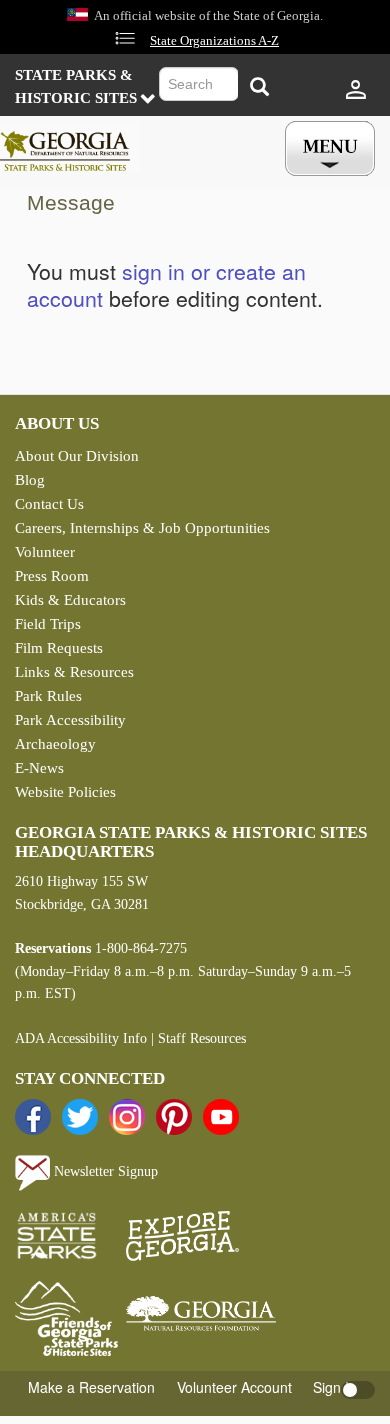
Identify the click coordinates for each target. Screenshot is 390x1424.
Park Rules (48, 696)
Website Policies (65, 792)
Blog (30, 480)
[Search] (259, 86)
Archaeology (55, 744)
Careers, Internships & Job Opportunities (142, 528)
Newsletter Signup (104, 1171)
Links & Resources (74, 672)
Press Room (52, 576)
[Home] (70, 146)
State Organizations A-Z (214, 41)
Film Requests (59, 648)
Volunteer (45, 552)
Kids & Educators (70, 600)
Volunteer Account (234, 1387)
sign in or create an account (166, 284)
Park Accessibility (70, 720)
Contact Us (49, 504)
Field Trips (48, 624)
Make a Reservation (91, 1387)
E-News (39, 768)
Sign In (335, 1387)
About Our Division (77, 456)
